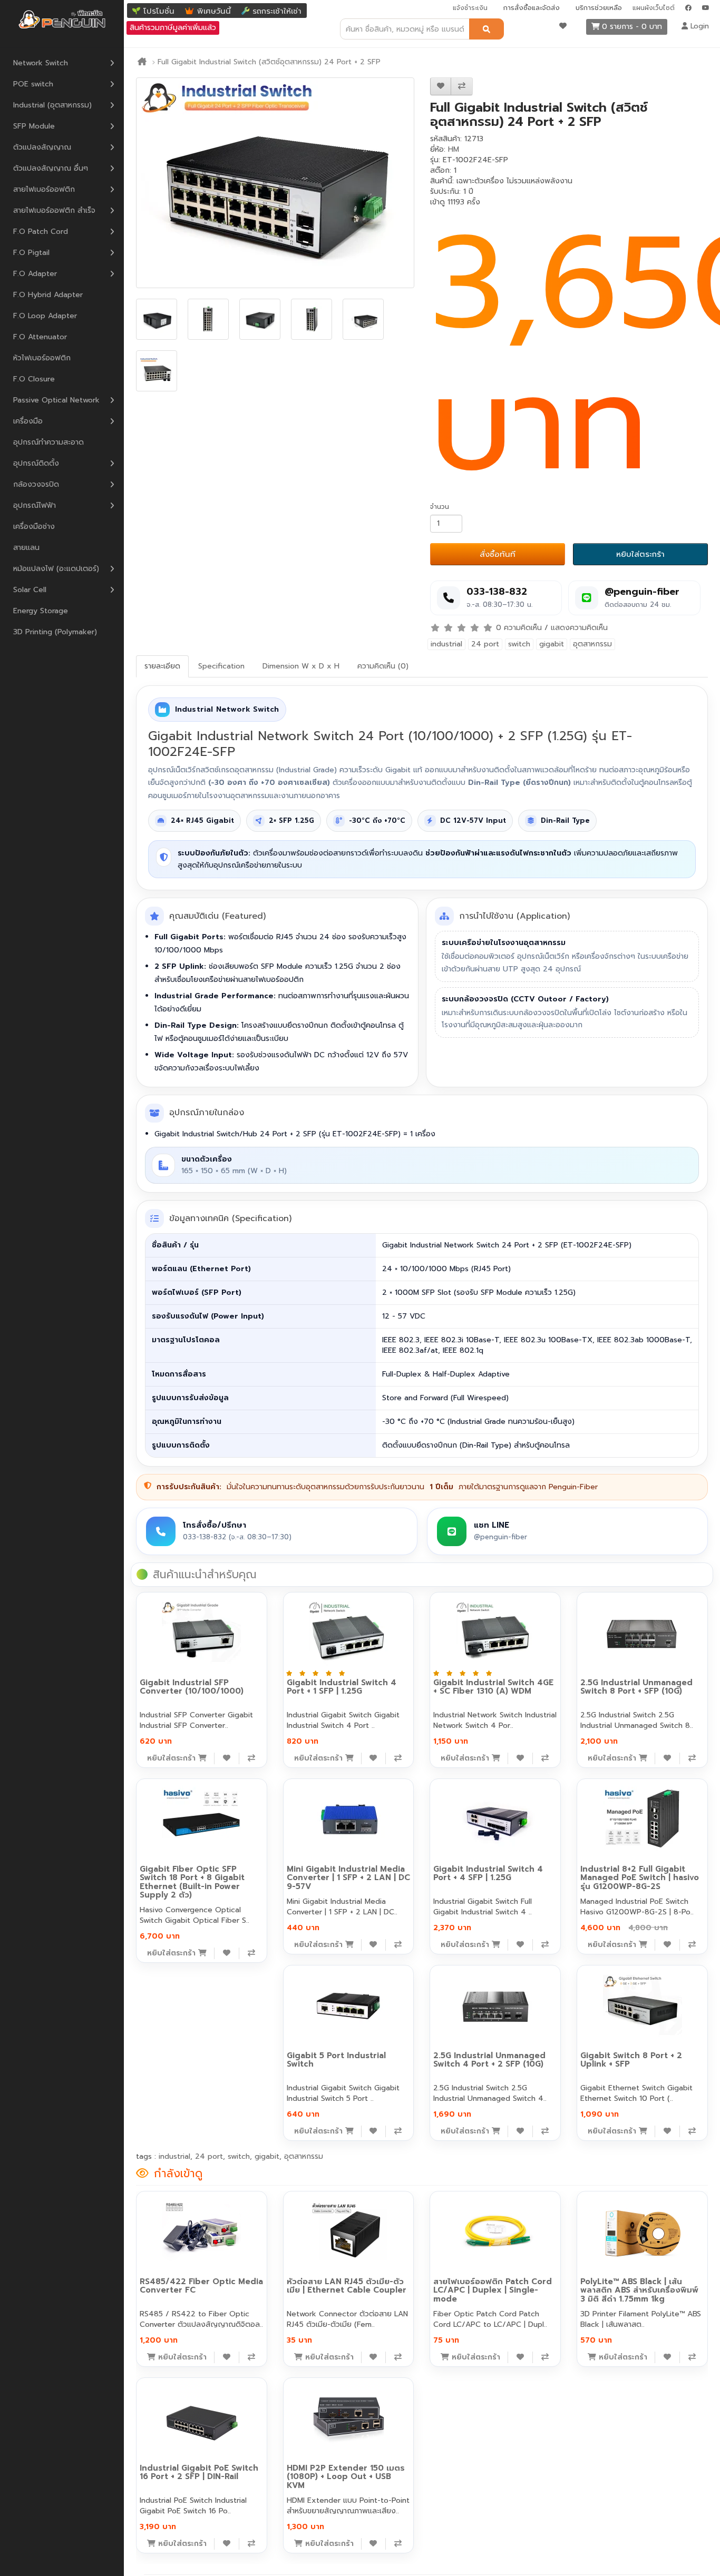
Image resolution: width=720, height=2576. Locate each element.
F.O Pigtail (31, 253)
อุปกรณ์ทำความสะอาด (48, 442)
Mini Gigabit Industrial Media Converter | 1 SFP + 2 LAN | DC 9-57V (348, 1878)
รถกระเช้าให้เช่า (277, 11)
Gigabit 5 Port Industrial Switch (336, 2060)
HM (454, 149)
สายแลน (26, 548)
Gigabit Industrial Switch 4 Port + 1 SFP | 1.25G (342, 1687)
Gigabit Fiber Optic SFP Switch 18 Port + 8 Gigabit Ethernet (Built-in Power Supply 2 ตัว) (192, 1882)
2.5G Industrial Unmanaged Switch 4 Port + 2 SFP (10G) (489, 2060)
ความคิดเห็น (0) (383, 666)
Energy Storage (41, 611)
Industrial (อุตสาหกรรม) (52, 105)
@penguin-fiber (642, 592)
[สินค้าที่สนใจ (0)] (563, 26)
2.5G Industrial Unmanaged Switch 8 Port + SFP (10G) (636, 1687)
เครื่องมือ (28, 421)
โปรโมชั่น (159, 11)
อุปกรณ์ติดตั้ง (36, 463)
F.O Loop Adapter (45, 316)
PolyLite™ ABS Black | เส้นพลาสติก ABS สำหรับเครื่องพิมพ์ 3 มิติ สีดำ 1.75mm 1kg (639, 2290)
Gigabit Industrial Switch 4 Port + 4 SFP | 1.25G (488, 1874)
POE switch (33, 84)
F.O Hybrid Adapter (48, 295)
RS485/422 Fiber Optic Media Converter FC (201, 2286)
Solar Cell (30, 590)
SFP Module (34, 126)
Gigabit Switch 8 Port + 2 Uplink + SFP (631, 2060)
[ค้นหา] (487, 29)
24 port (485, 644)
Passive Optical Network (56, 400)
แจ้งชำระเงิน (470, 8)
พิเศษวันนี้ (214, 11)
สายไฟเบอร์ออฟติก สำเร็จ (54, 210)
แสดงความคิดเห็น (579, 628)
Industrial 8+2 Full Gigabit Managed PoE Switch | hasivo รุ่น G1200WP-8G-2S (640, 1878)
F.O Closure (34, 379)
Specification (221, 666)
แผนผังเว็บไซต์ (654, 8)
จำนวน (440, 507)
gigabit (552, 644)
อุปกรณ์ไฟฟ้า (35, 505)
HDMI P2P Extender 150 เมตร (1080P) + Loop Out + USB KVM (346, 2477)
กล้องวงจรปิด (36, 484)
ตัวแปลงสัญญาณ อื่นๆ (51, 168)
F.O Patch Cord (41, 232)
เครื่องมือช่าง (34, 527)
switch (519, 644)
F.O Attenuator (40, 337)
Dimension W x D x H (301, 666)
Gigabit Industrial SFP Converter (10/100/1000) (192, 1687)
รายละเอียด (162, 666)
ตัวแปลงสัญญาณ (42, 147)
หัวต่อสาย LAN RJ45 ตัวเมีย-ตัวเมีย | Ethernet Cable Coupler (347, 2286)
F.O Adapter (35, 274)
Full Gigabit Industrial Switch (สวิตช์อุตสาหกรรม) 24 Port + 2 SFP (269, 62)
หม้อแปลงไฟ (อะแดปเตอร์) (56, 569)
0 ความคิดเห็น (519, 628)
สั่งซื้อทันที (498, 554)
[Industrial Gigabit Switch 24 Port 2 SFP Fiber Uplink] (275, 183)
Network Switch (41, 63)
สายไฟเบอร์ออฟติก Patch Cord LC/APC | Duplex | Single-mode (493, 2290)
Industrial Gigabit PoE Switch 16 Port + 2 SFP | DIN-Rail (199, 2472)
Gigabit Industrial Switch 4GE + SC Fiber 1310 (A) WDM (493, 1687)
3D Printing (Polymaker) (55, 632)
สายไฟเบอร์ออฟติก (44, 189)
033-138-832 (497, 592)
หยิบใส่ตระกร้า (640, 554)
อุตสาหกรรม (592, 644)
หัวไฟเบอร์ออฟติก (42, 358)
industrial (446, 644)
